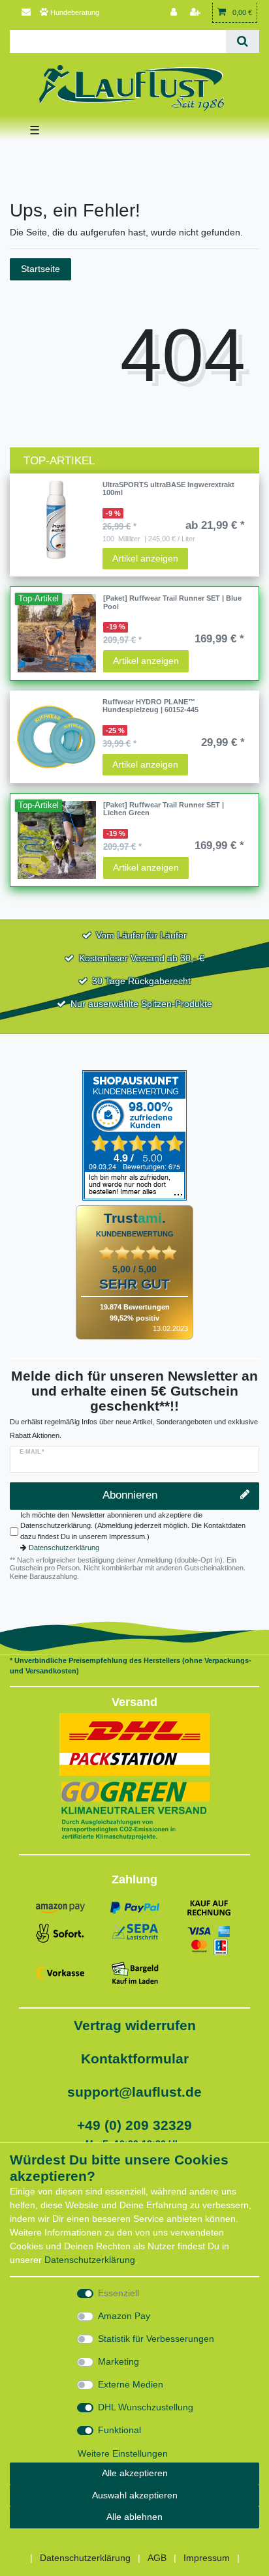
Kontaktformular (135, 2059)
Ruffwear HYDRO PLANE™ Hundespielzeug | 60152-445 (150, 706)
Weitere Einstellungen (123, 2453)
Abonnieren (130, 1495)
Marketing (119, 2361)
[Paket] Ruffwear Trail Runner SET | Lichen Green (164, 809)
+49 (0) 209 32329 (134, 2125)
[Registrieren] (197, 13)
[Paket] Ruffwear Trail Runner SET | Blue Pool (172, 602)
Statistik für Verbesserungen (156, 2339)
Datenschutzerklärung (64, 1548)
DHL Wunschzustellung (146, 2407)
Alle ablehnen (134, 2517)
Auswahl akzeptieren (135, 2495)
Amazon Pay (124, 2316)
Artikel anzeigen (145, 558)
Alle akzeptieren (135, 2473)
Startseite (40, 269)
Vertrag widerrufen (135, 2025)
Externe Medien (131, 2384)
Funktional (119, 2430)
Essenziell (119, 2293)
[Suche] (243, 41)
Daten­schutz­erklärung (90, 2260)
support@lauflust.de (134, 2092)
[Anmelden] (175, 13)
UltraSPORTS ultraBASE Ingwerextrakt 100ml (168, 488)
